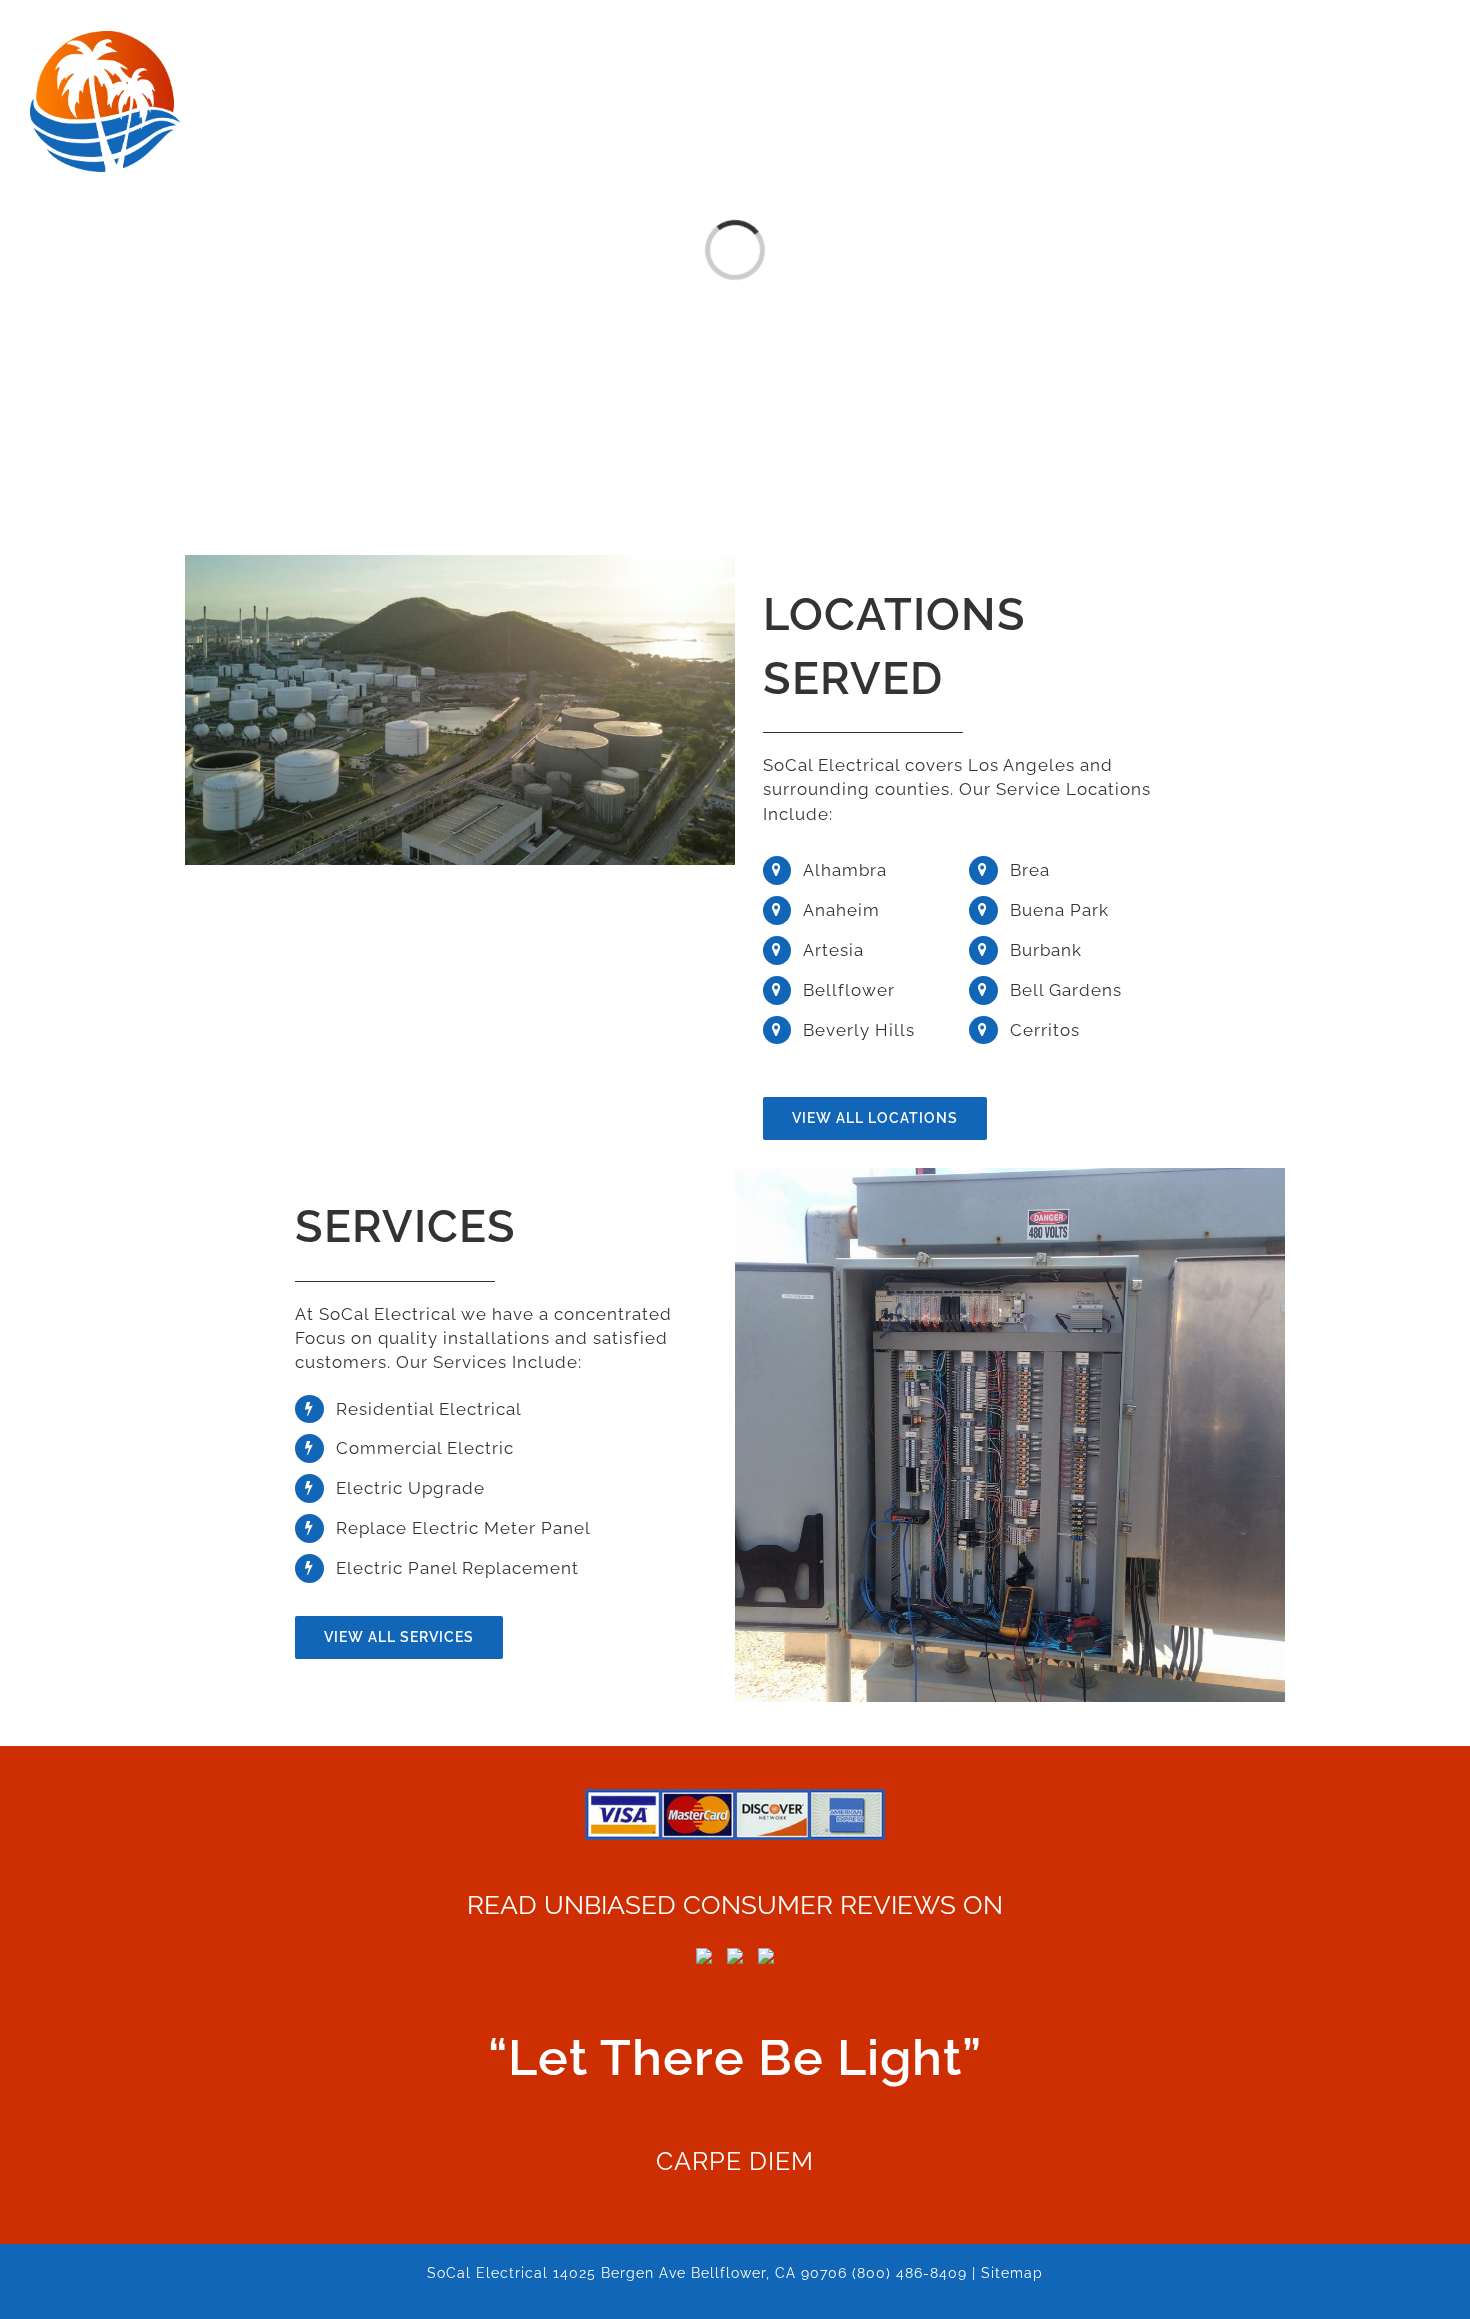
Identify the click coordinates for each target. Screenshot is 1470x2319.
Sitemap (1012, 2273)
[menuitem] (495, 41)
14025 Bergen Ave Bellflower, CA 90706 (700, 2273)
